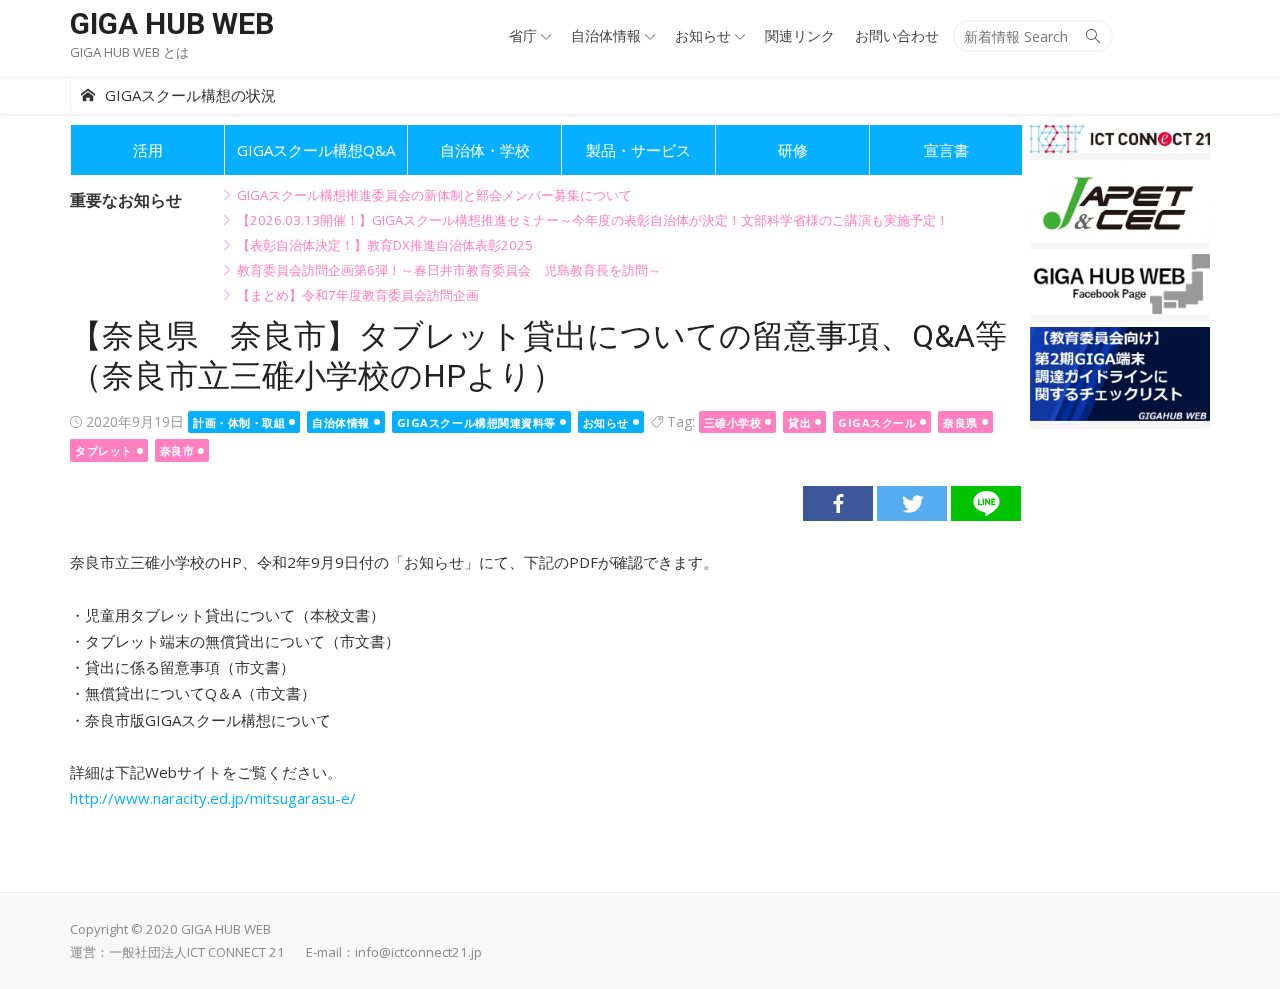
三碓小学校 (733, 422)
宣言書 (946, 150)
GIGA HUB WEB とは (129, 52)
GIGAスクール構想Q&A (316, 150)
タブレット (104, 450)
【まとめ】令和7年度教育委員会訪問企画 (358, 295)
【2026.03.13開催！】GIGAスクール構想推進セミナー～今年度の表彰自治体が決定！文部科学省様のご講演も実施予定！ (593, 220)
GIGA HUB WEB (172, 23)
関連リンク (800, 35)
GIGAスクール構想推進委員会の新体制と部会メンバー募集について (434, 195)
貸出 (799, 422)
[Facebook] (838, 503)
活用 (148, 150)
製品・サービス (638, 150)
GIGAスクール (877, 422)
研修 (793, 150)
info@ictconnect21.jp (418, 952)
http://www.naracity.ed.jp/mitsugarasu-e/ (213, 798)
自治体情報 (606, 35)
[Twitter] (912, 503)
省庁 (523, 35)
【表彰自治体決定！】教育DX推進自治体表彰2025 (385, 245)
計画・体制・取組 (239, 422)
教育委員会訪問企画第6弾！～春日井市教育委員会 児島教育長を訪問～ (449, 270)
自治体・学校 (485, 150)
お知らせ (703, 35)
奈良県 (960, 422)
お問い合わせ (897, 35)
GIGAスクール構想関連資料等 (476, 422)
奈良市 (177, 450)
